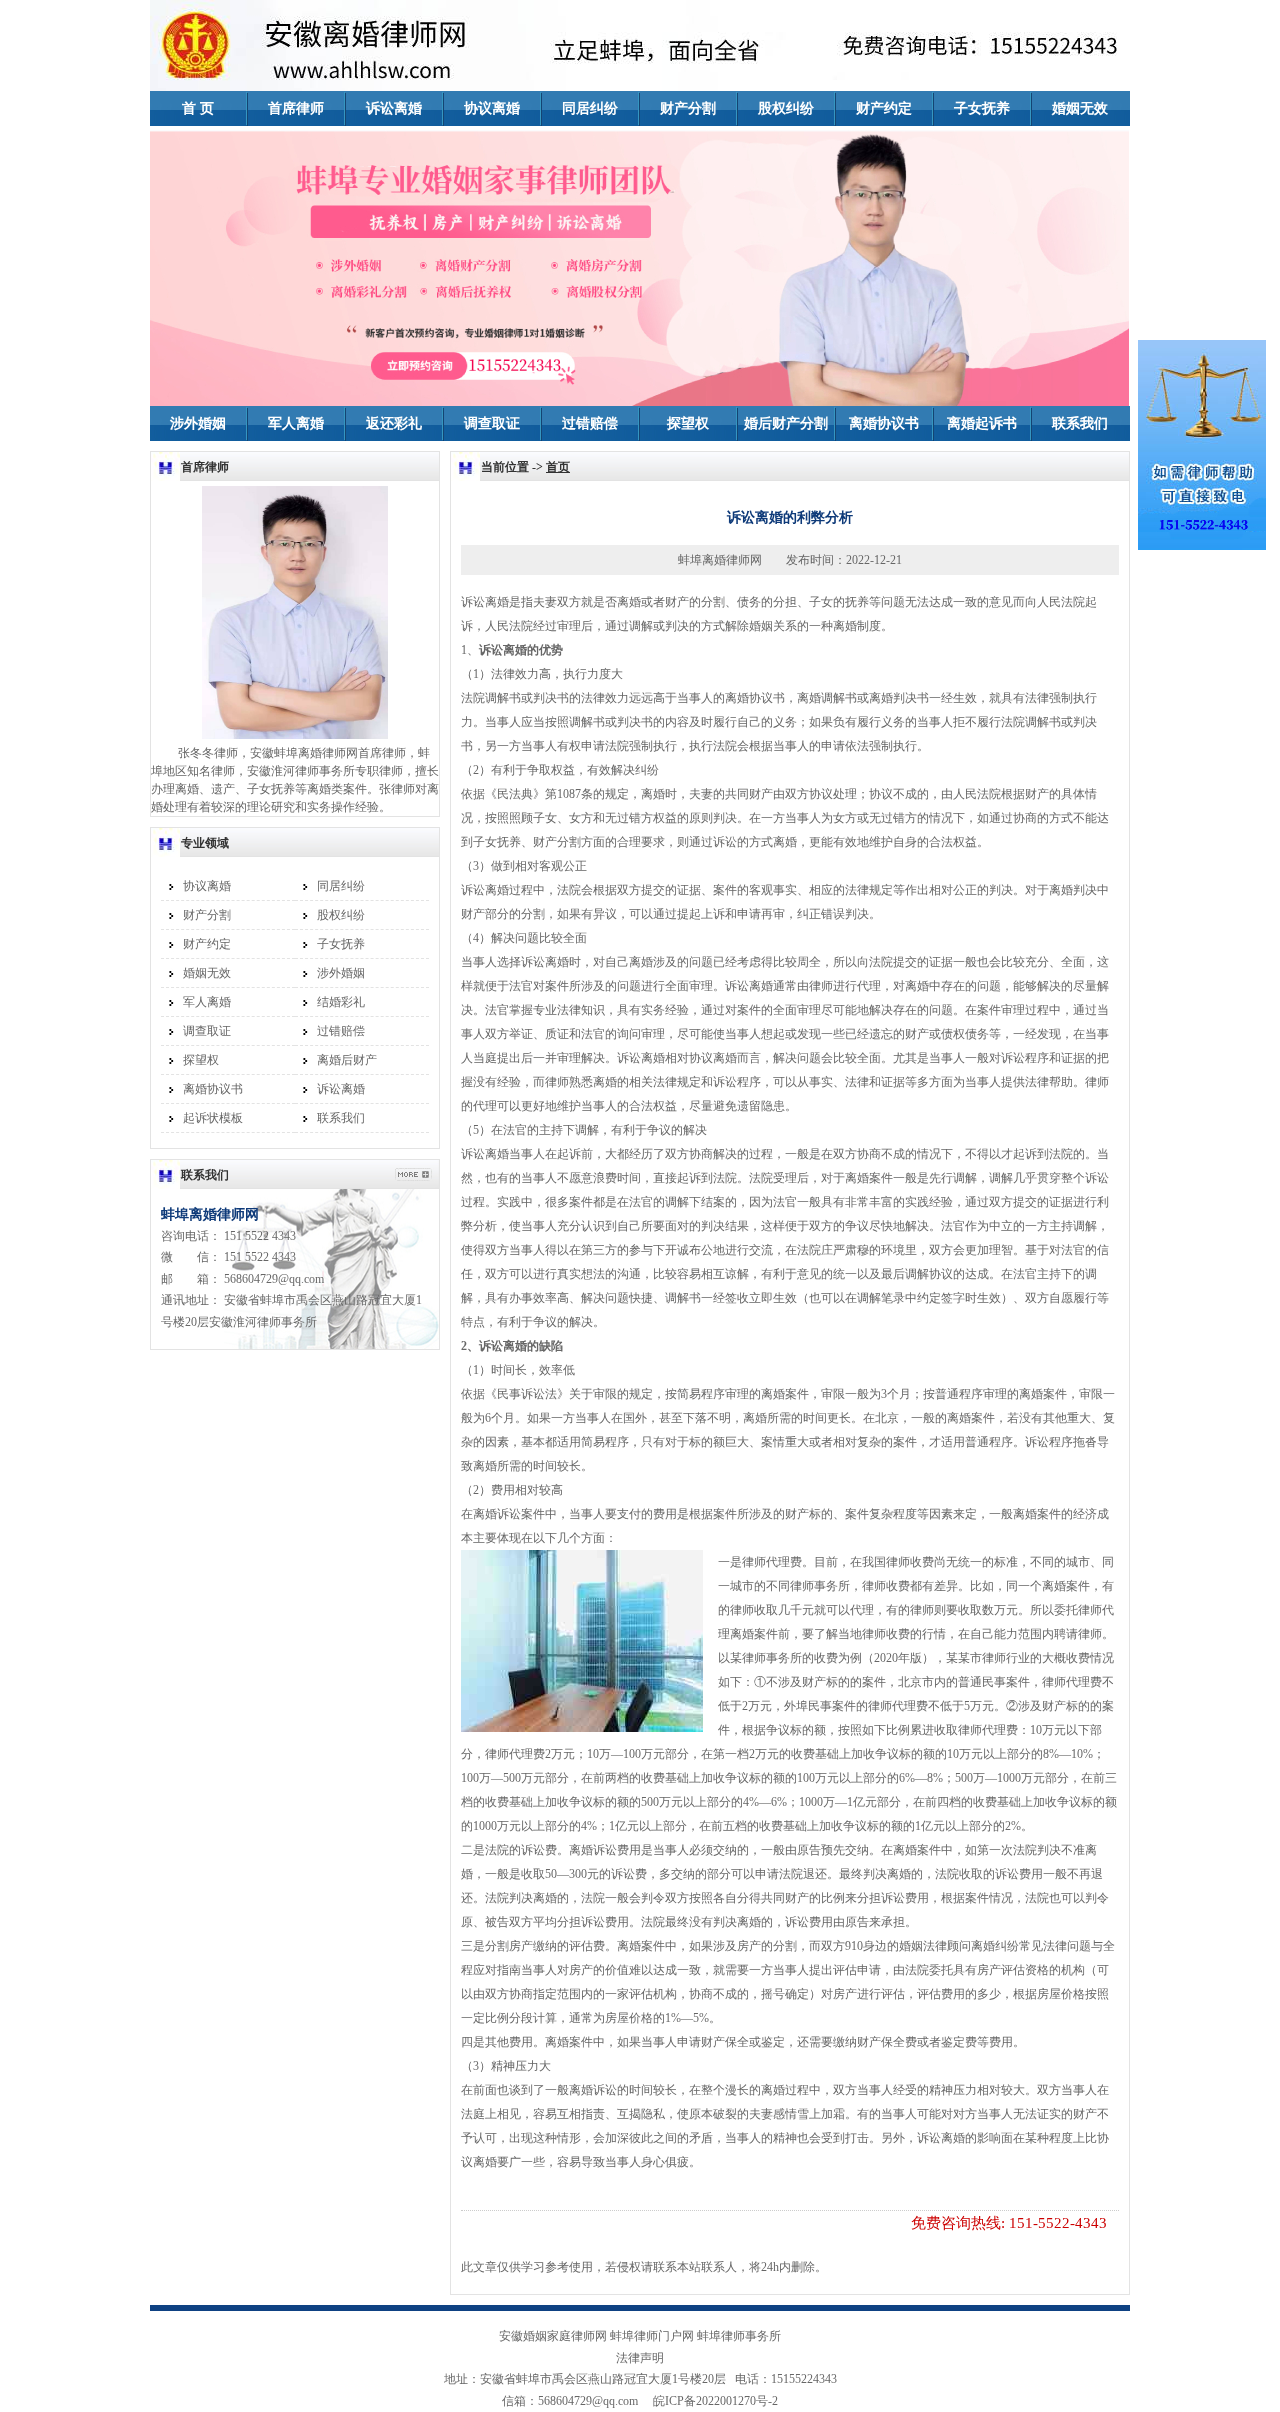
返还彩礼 (394, 423)
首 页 (198, 108)
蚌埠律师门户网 (652, 2336)
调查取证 (492, 423)
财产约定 (884, 108)
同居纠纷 (590, 108)
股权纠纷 (786, 108)
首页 (558, 467)
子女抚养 (982, 108)
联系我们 (1080, 423)
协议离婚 (492, 108)
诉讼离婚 (394, 108)
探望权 (688, 423)
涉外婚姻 (198, 423)
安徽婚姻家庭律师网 (553, 2336)
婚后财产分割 (786, 423)
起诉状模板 (213, 1118)
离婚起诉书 (982, 423)
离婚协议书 (884, 423)
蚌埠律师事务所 (739, 2336)
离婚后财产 (347, 1060)
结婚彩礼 (341, 1002)
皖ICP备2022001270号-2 (709, 2401)
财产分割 (688, 108)
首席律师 (296, 108)
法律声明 (640, 2358)
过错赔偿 (590, 423)
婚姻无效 (1080, 108)
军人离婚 (296, 423)
